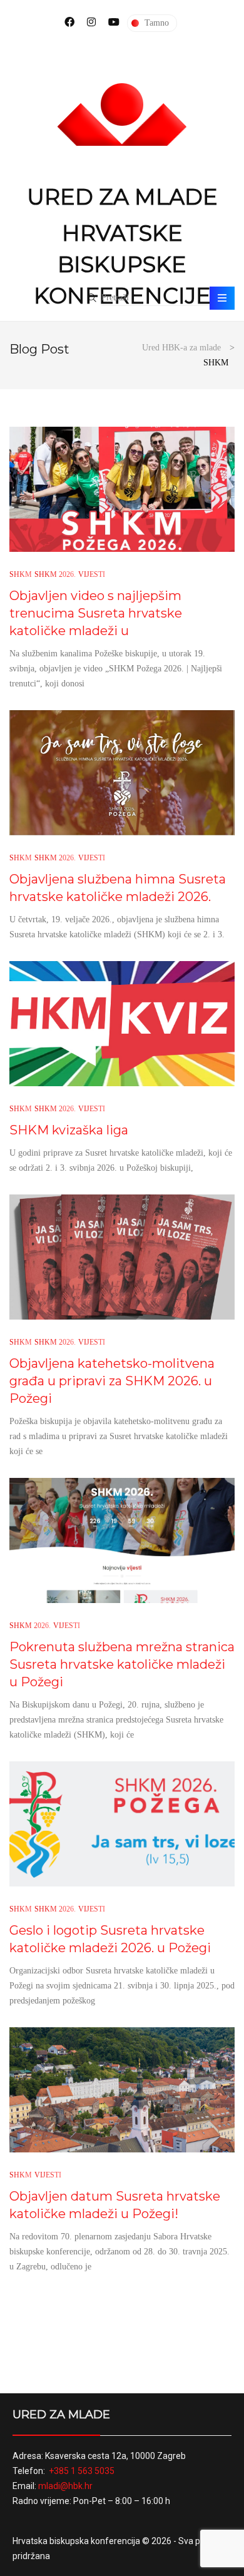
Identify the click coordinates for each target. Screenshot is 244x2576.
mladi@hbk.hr (65, 2486)
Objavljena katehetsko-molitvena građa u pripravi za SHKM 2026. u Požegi (112, 1381)
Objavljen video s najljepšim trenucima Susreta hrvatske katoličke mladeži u (96, 613)
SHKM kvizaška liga (69, 1130)
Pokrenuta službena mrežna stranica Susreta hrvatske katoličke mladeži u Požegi (122, 1664)
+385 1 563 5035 (82, 2471)
